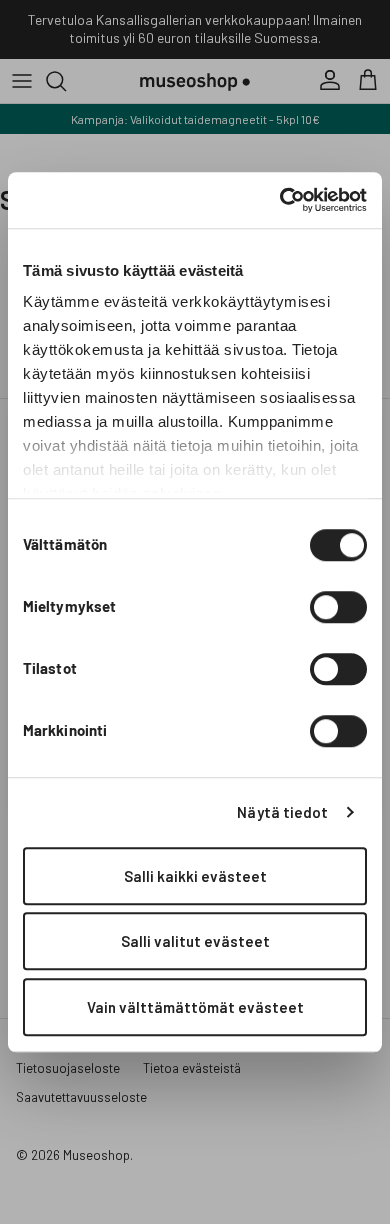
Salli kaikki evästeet (195, 876)
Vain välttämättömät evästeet (195, 1007)
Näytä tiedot (282, 812)
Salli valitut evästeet (195, 941)
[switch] (338, 607)
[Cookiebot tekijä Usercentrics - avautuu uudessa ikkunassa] (280, 200)
